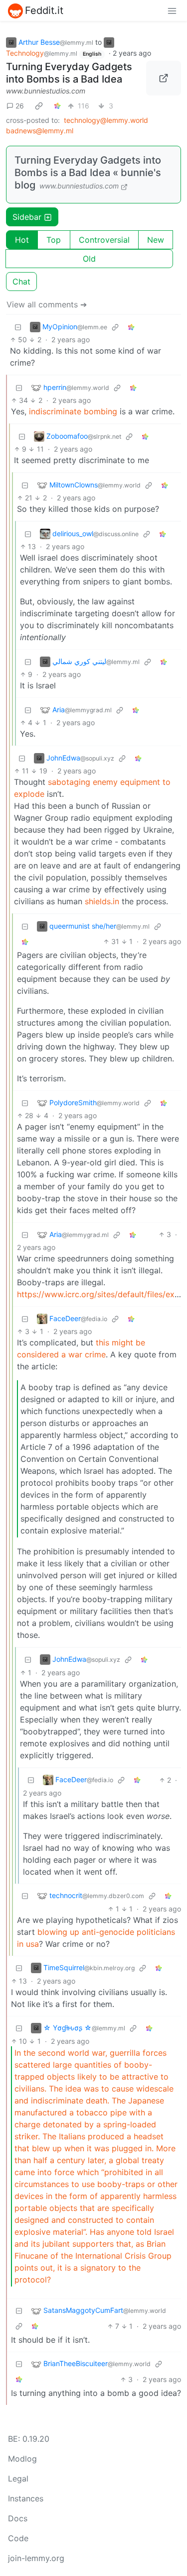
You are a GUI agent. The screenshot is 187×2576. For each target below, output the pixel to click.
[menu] (172, 10)
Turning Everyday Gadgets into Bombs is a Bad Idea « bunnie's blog (88, 173)
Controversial (104, 240)
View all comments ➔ (47, 304)
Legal (18, 2479)
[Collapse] (18, 327)
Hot (22, 240)
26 (20, 106)
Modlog (22, 2459)
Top (54, 240)
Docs (18, 2518)
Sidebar (27, 217)
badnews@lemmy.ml (40, 131)
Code (18, 2538)
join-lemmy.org (36, 2558)
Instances (26, 2498)
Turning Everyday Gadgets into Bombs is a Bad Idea (69, 73)
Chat (21, 282)
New (156, 240)
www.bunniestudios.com (46, 91)
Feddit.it (44, 10)
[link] (39, 105)
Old (89, 259)
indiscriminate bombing (73, 411)
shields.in (102, 901)
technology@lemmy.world (106, 120)
